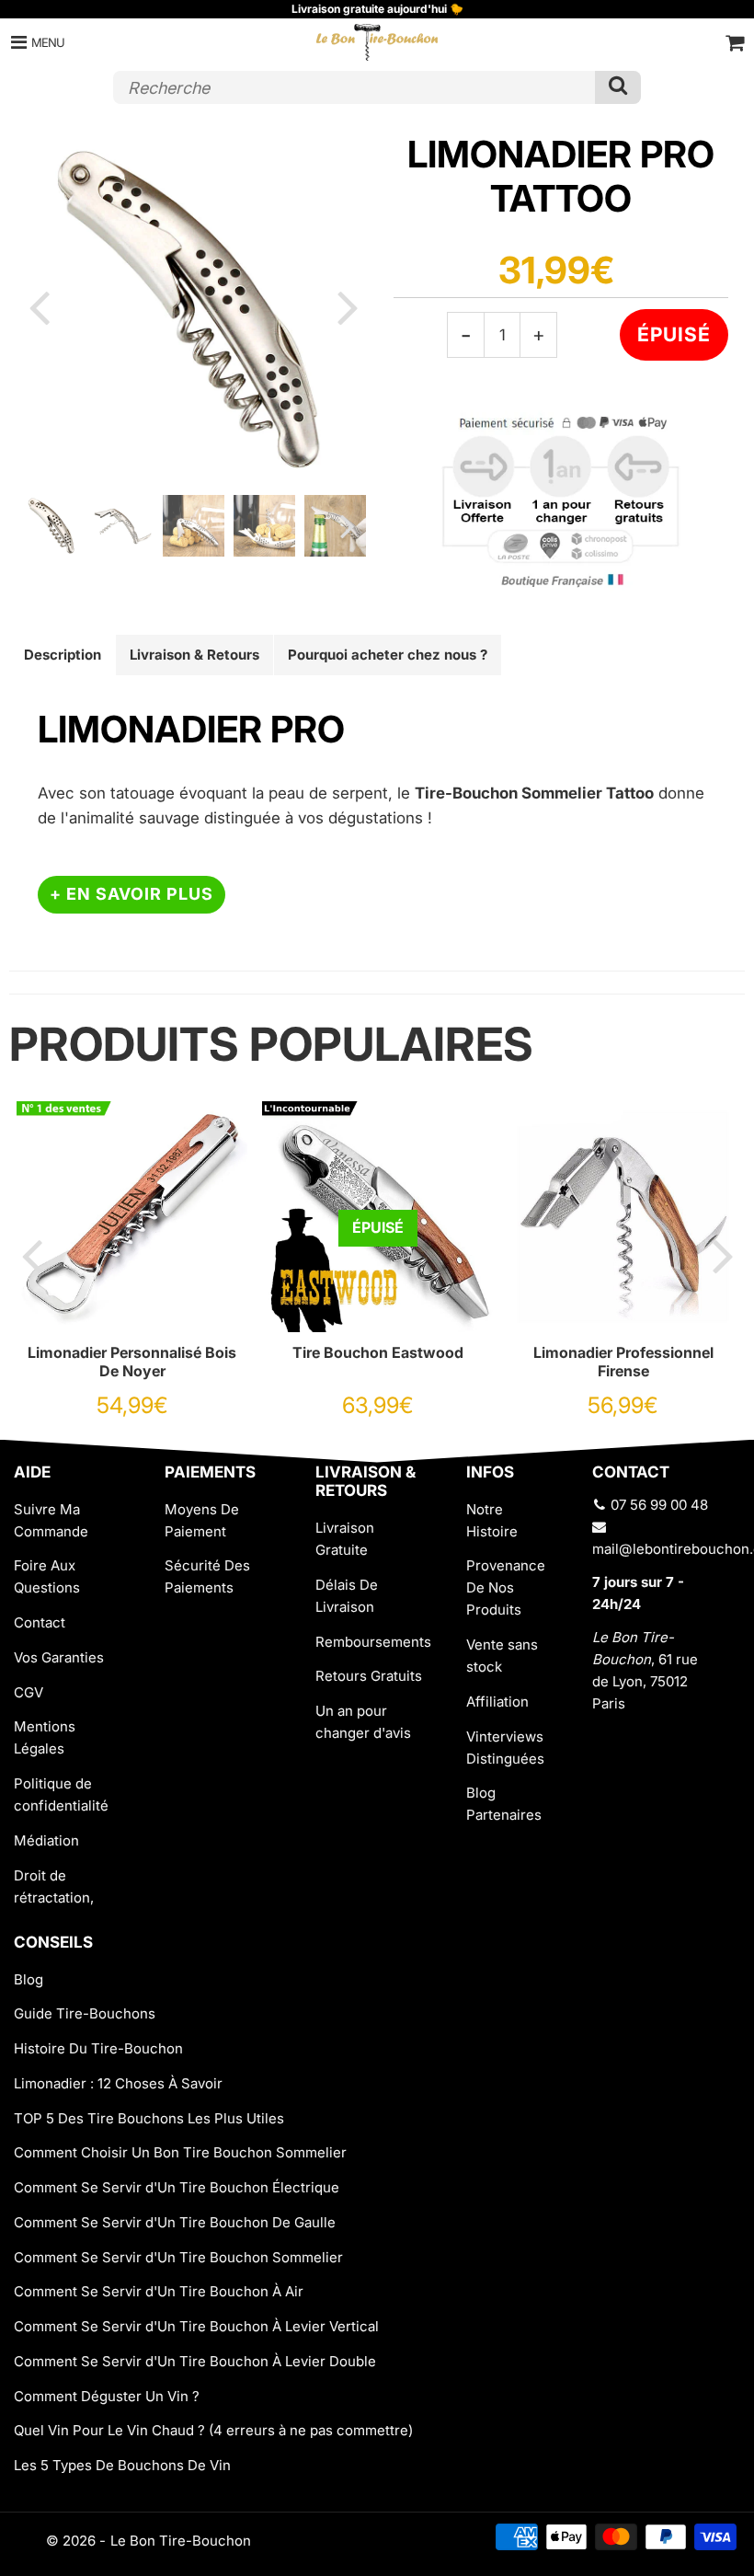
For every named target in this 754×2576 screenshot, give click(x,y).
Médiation (46, 1840)
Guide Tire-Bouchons (85, 2013)
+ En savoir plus (131, 894)
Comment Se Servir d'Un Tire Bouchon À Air (159, 2291)
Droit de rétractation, (54, 1886)
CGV (29, 1692)
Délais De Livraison (347, 1596)
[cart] (735, 42)
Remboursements (373, 1642)
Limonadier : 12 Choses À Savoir (118, 2083)
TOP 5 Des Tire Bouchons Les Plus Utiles (149, 2118)
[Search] (618, 87)
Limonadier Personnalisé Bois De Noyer (132, 1362)
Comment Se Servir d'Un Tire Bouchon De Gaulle (175, 2222)
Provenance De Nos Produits (506, 1587)
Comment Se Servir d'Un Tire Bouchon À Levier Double (195, 2361)
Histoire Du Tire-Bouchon (98, 2048)
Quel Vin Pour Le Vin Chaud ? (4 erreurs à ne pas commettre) (213, 2430)
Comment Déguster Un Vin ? (107, 2396)
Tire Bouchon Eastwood (378, 1352)
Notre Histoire (492, 1520)
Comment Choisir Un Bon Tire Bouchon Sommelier (180, 2152)
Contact (40, 1622)
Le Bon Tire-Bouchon (181, 2541)
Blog (29, 1979)
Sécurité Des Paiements (207, 1576)
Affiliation (497, 1702)
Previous (39, 306)
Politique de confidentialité (61, 1794)
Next (348, 306)
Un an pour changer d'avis (363, 1722)
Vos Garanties (59, 1657)
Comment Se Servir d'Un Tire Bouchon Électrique (177, 2187)
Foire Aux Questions (47, 1576)
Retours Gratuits (369, 1676)
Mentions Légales (45, 1737)
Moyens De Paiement (202, 1520)
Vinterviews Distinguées (505, 1748)
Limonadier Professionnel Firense (623, 1362)
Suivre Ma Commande (51, 1520)
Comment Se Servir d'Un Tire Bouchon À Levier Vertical (196, 2326)
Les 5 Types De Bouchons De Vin (122, 2465)
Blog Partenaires (504, 1804)
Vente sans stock (502, 1656)
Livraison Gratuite (345, 1539)
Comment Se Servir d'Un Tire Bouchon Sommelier (178, 2257)
